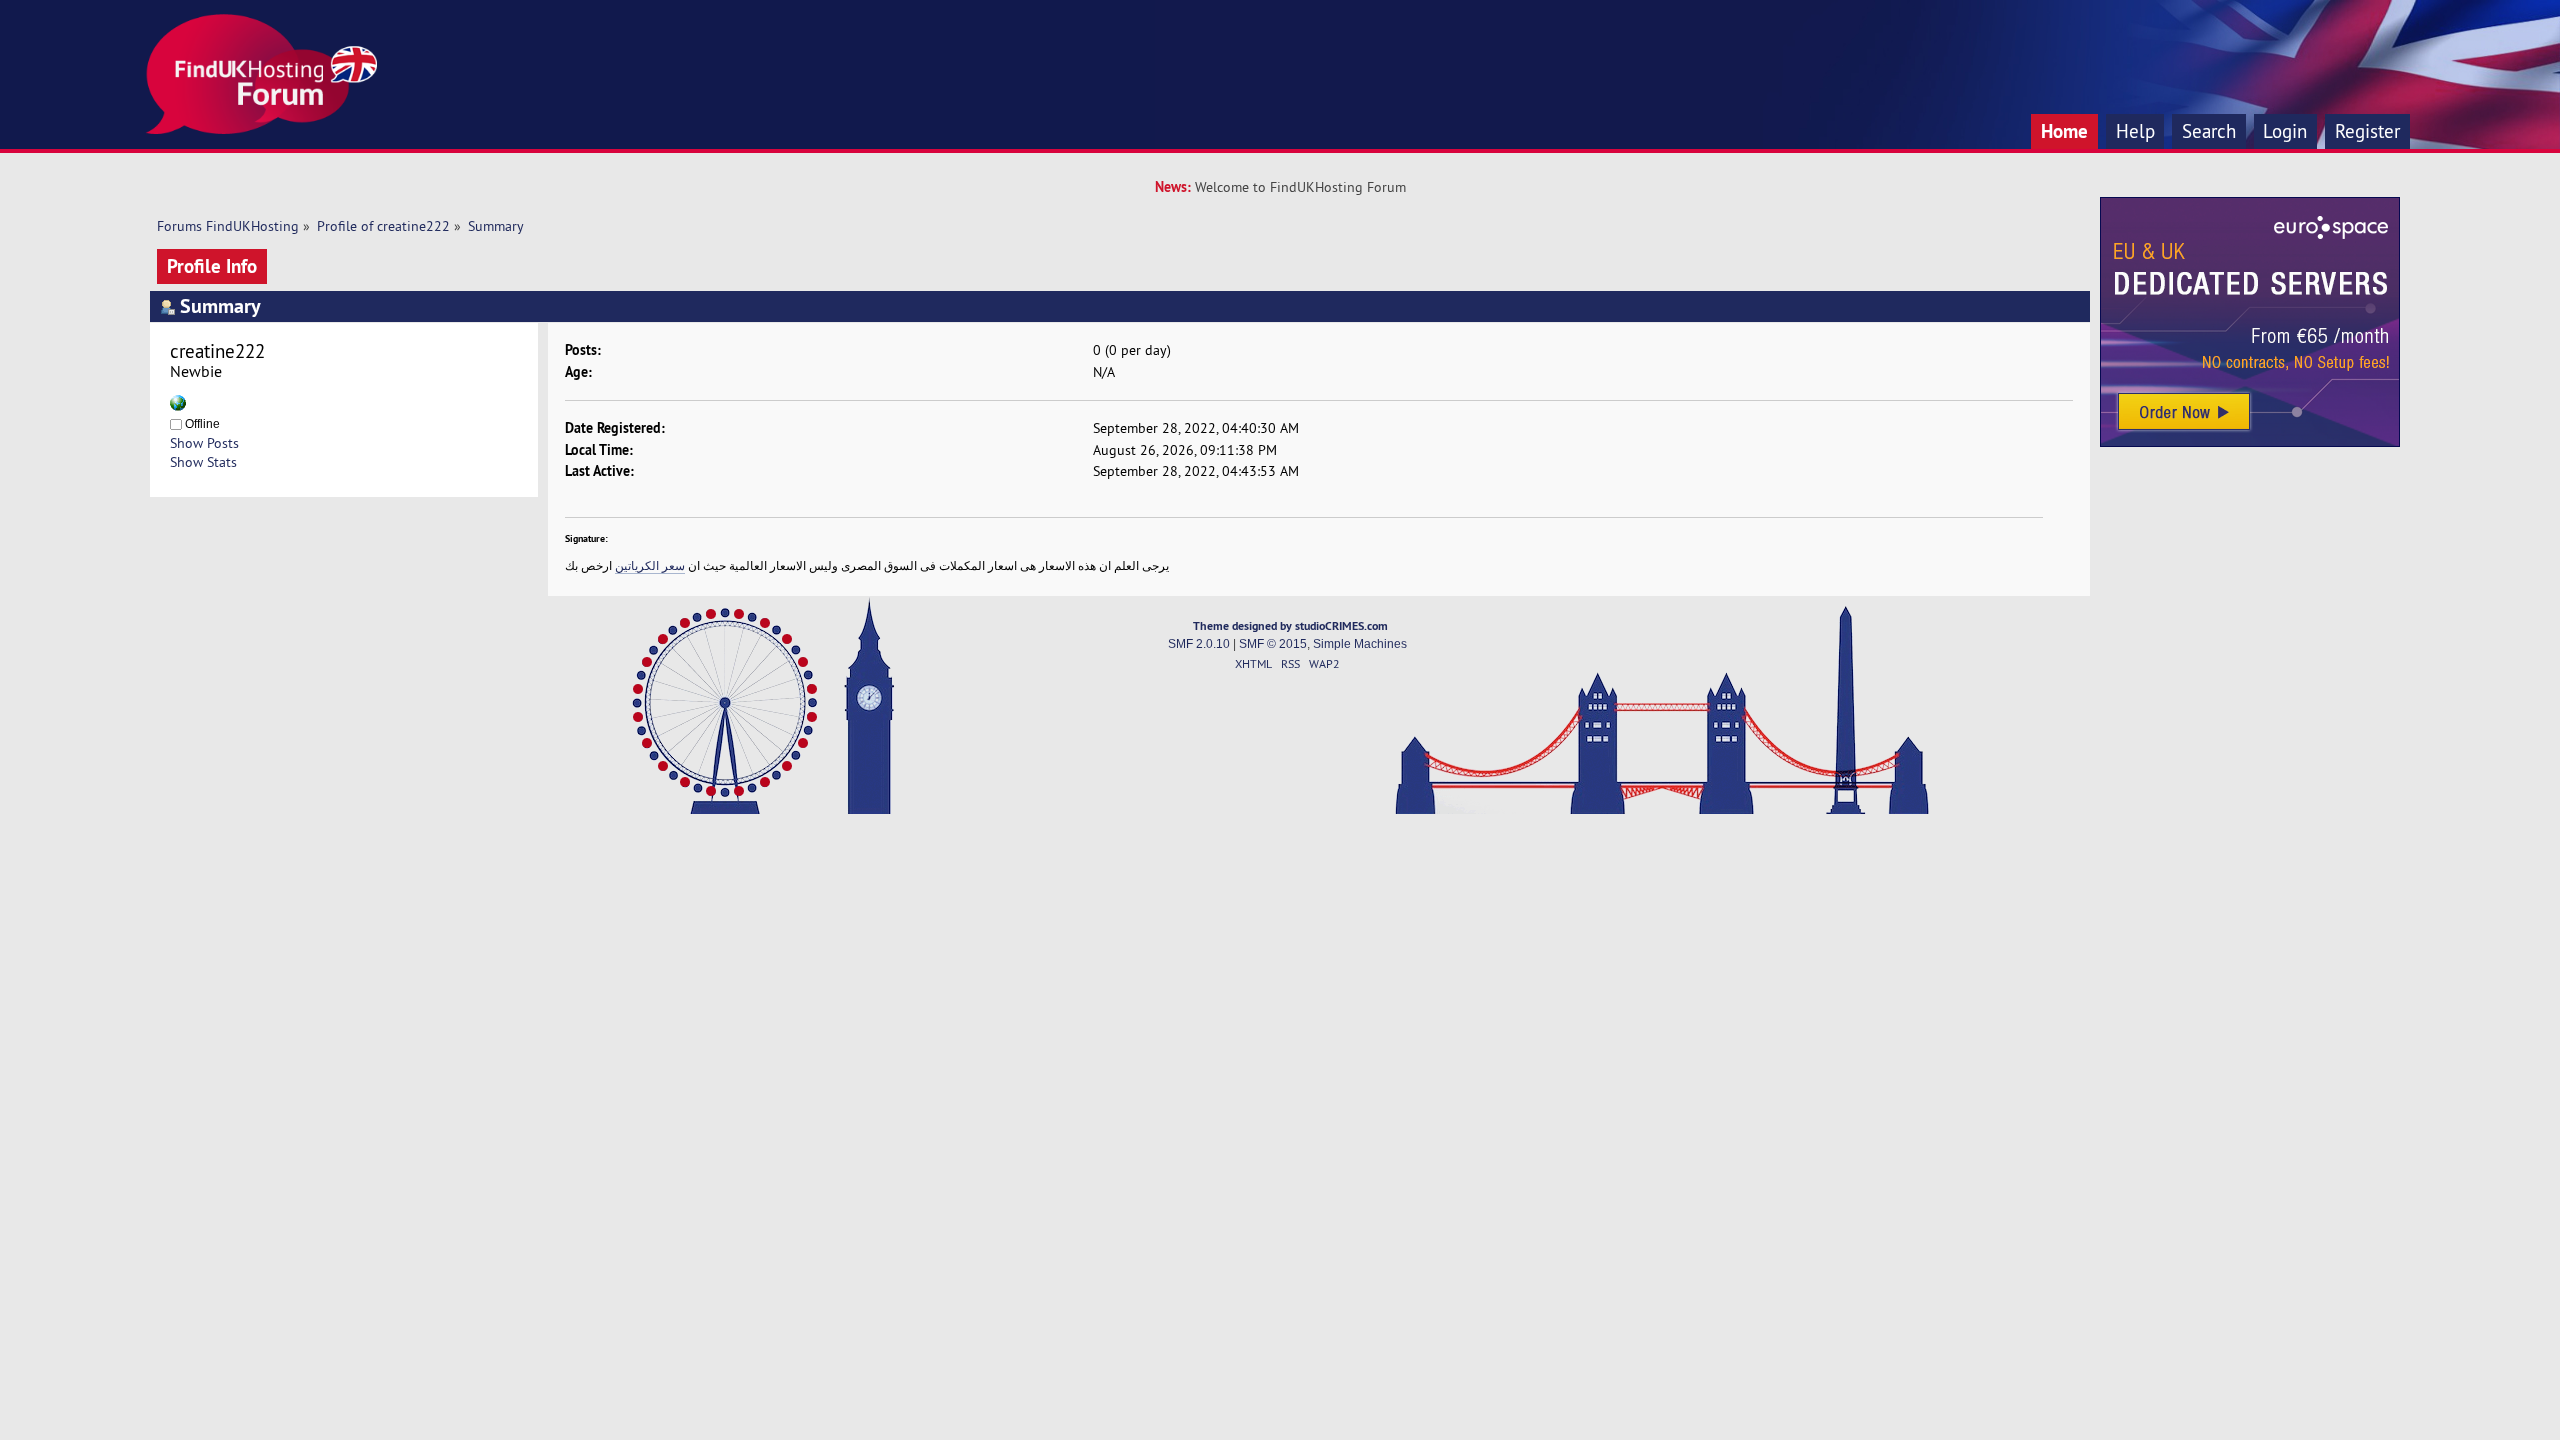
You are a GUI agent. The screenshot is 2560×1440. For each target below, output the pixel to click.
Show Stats (203, 462)
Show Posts (204, 443)
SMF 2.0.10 (1199, 644)
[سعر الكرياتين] (178, 406)
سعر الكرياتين (650, 565)
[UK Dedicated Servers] (2250, 442)
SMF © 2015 (1273, 644)
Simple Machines (1360, 644)
